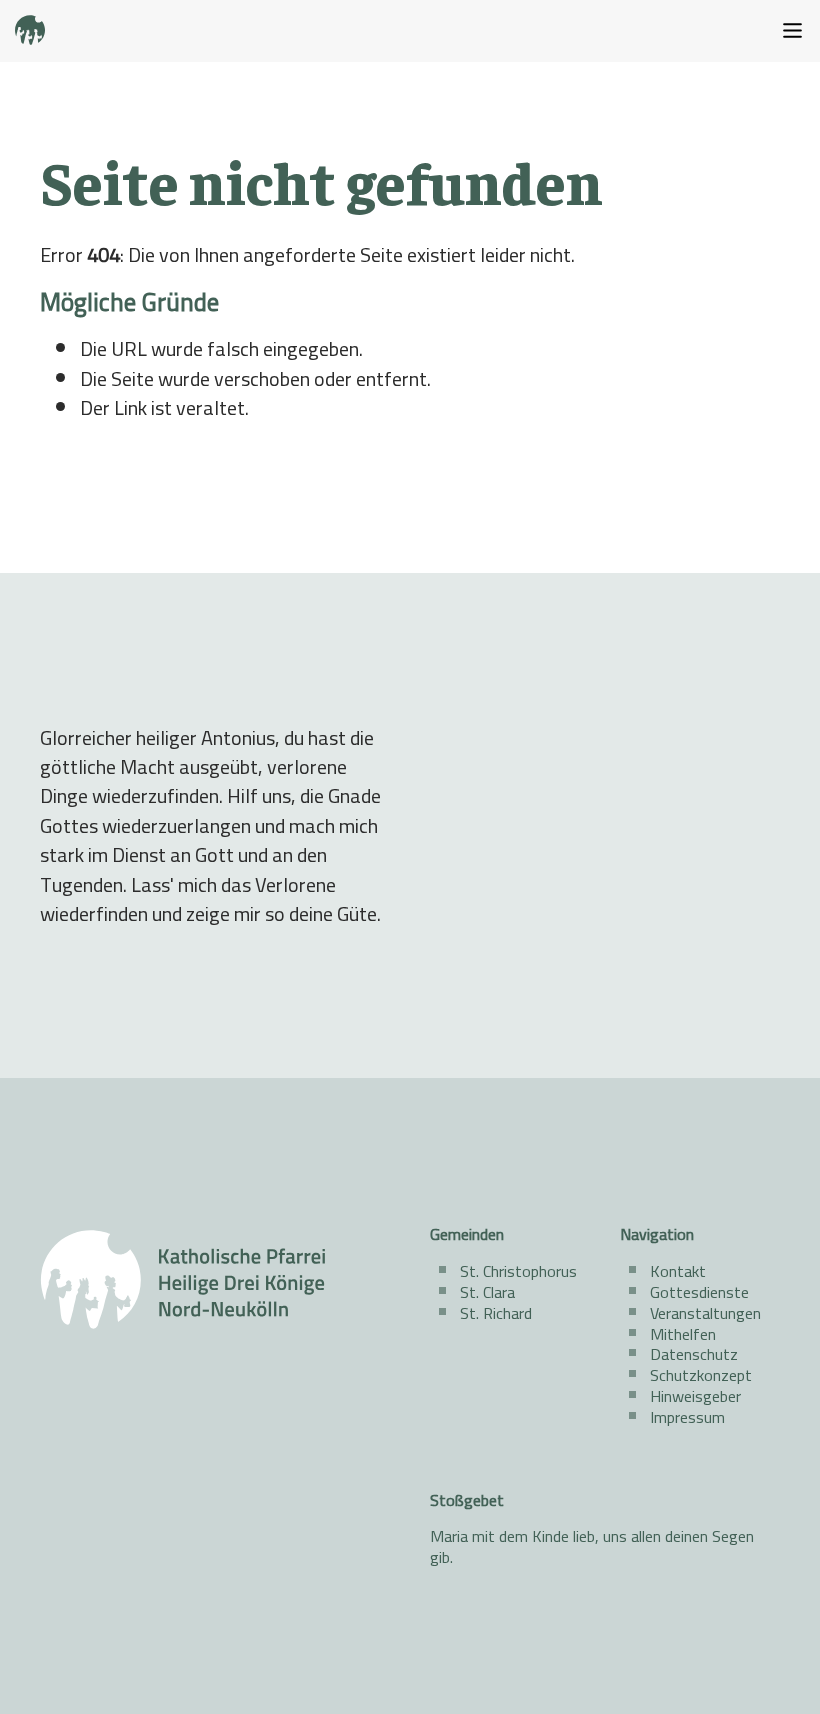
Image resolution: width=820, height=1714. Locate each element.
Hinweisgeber (695, 1396)
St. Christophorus (518, 1271)
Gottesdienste (699, 1292)
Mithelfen (683, 1334)
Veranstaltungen (705, 1313)
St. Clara (487, 1292)
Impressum (687, 1417)
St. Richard (496, 1313)
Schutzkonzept (701, 1375)
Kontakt (678, 1271)
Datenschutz (694, 1354)
